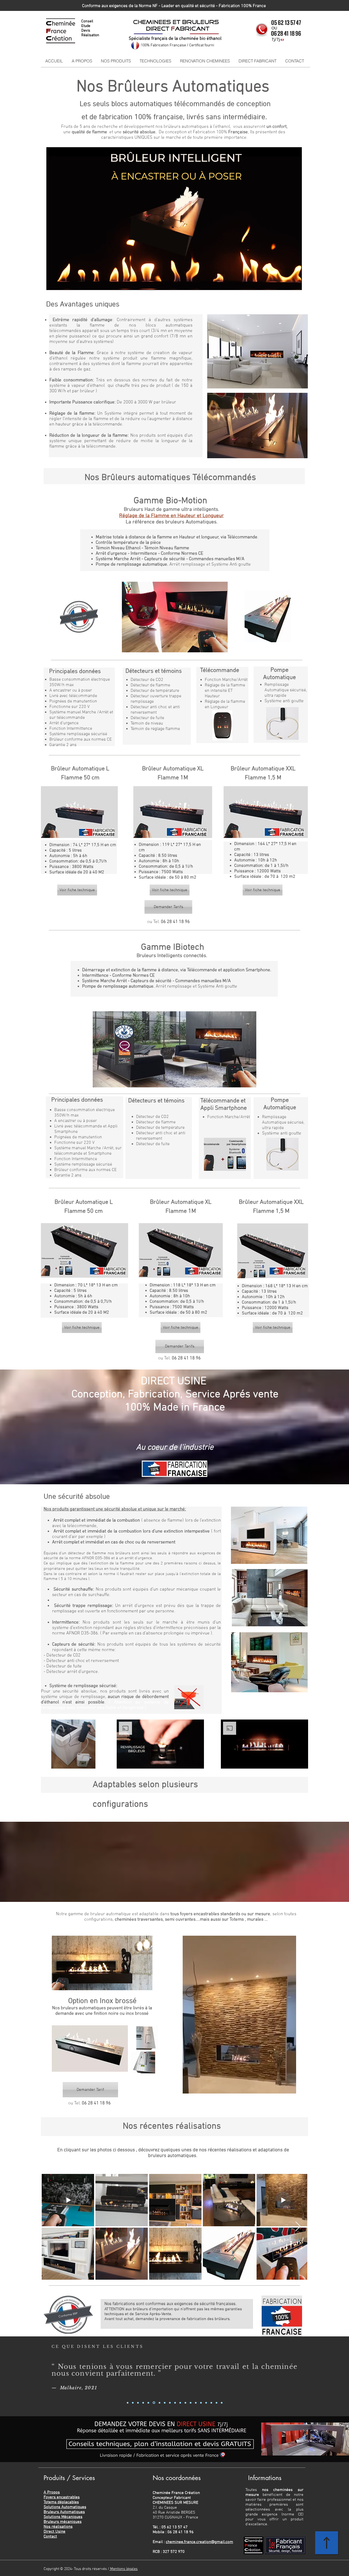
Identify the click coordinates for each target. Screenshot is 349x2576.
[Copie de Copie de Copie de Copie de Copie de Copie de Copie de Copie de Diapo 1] (164, 2403)
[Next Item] (298, 2227)
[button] (116, 61)
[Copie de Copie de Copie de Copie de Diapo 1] (148, 2403)
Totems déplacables (61, 2502)
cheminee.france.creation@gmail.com (199, 2542)
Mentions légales (124, 2569)
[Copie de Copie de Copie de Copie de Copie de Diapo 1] (154, 2403)
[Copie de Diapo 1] (133, 2403)
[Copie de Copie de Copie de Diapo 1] (143, 2403)
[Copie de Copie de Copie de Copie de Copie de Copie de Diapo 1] (159, 2403)
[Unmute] (63, 283)
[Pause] (53, 283)
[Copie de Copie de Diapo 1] (138, 2403)
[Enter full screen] (294, 283)
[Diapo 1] (128, 2403)
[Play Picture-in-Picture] (285, 283)
